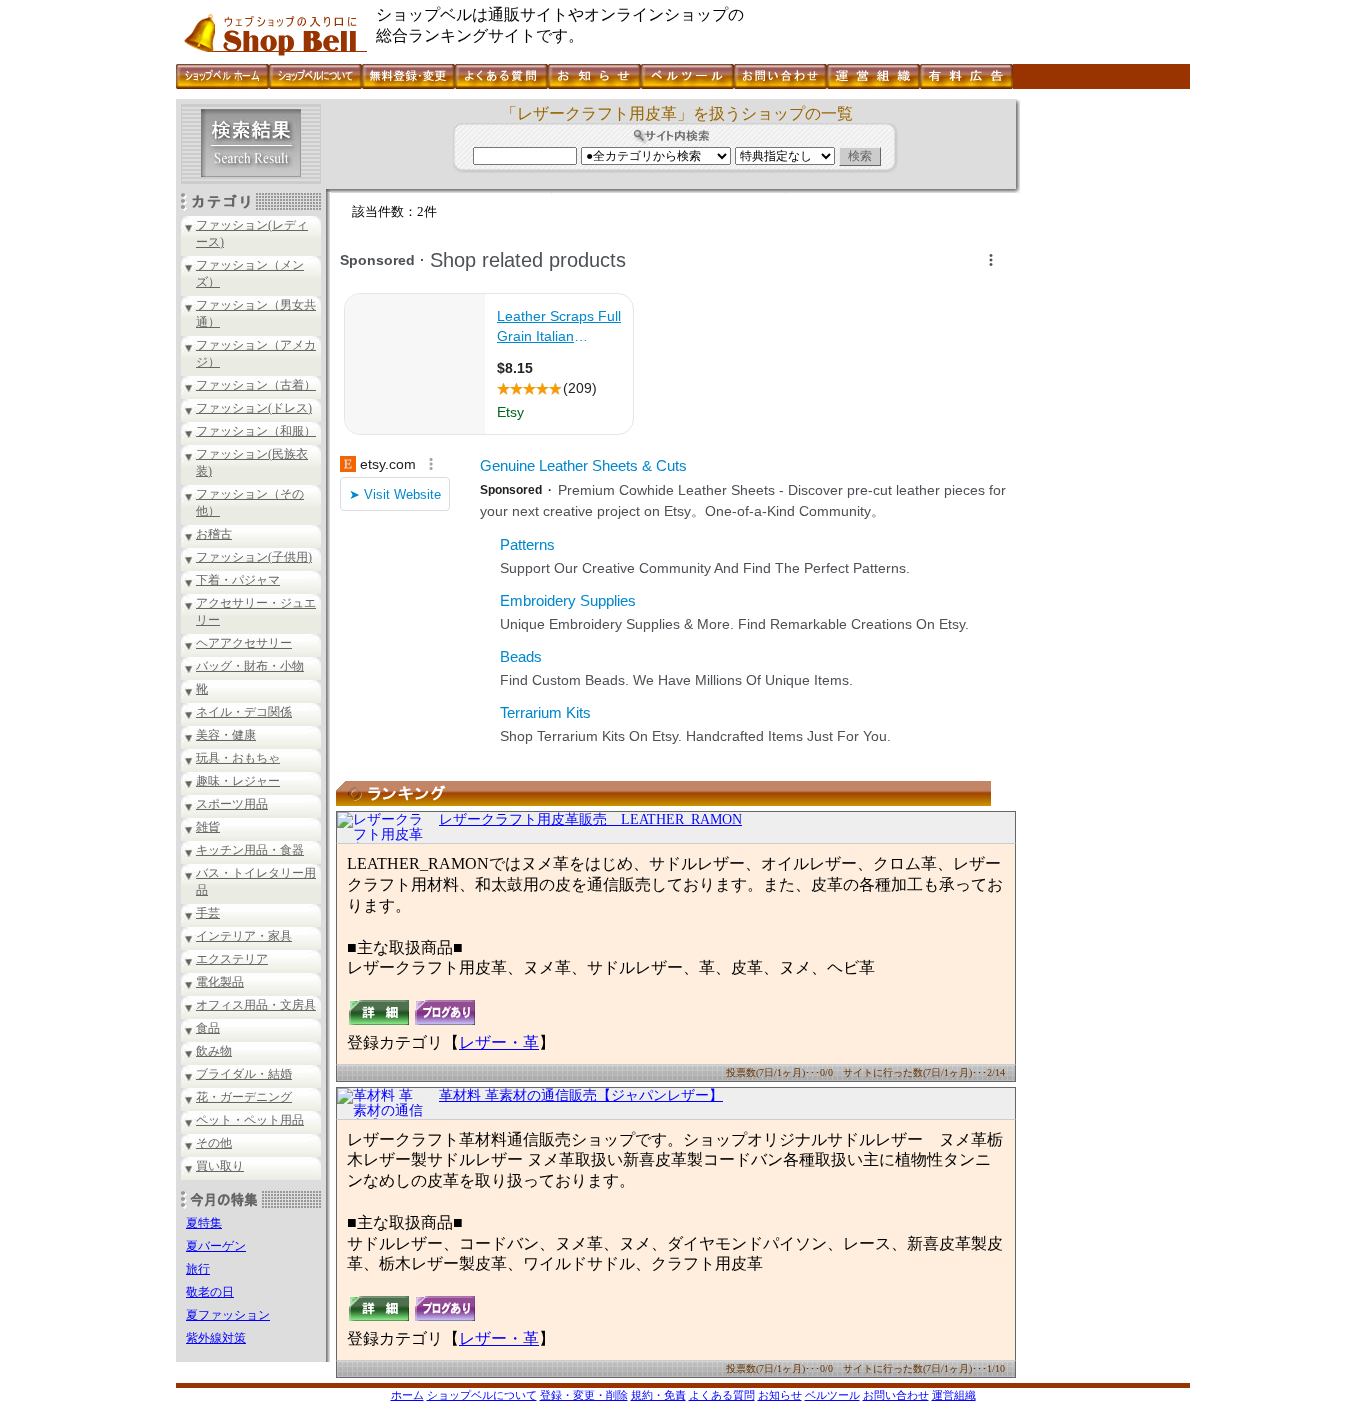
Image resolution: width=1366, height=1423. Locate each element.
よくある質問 (722, 1395)
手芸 (208, 913)
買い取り (220, 1166)
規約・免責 (658, 1395)
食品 (208, 1028)
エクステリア (232, 959)
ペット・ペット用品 (250, 1120)
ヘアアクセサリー (244, 643)
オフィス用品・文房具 (256, 1005)
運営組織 (954, 1395)
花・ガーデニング (244, 1097)
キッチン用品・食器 (250, 850)
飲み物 (214, 1051)
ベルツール (832, 1395)
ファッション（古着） (256, 385)
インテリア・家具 (244, 936)
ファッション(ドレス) (254, 408)
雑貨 (208, 827)
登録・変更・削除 (584, 1395)
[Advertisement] (1103, 399)
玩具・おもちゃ (238, 758)
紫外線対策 (216, 1338)
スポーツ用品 (232, 804)
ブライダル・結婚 (244, 1074)
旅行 (198, 1269)
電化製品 (220, 982)
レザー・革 (499, 1042)
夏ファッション (228, 1315)
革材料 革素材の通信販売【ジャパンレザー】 (581, 1095)
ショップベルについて (482, 1395)
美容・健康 (226, 735)
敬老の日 (210, 1292)
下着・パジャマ (238, 580)
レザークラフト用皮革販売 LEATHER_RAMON (590, 819)
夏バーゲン (216, 1246)
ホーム (407, 1395)
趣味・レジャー (238, 781)
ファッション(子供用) (254, 557)
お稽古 (214, 534)
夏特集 (204, 1223)
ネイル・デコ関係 (244, 712)
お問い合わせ (896, 1395)
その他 (214, 1143)
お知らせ (780, 1395)
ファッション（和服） (256, 431)
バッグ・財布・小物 (250, 666)
